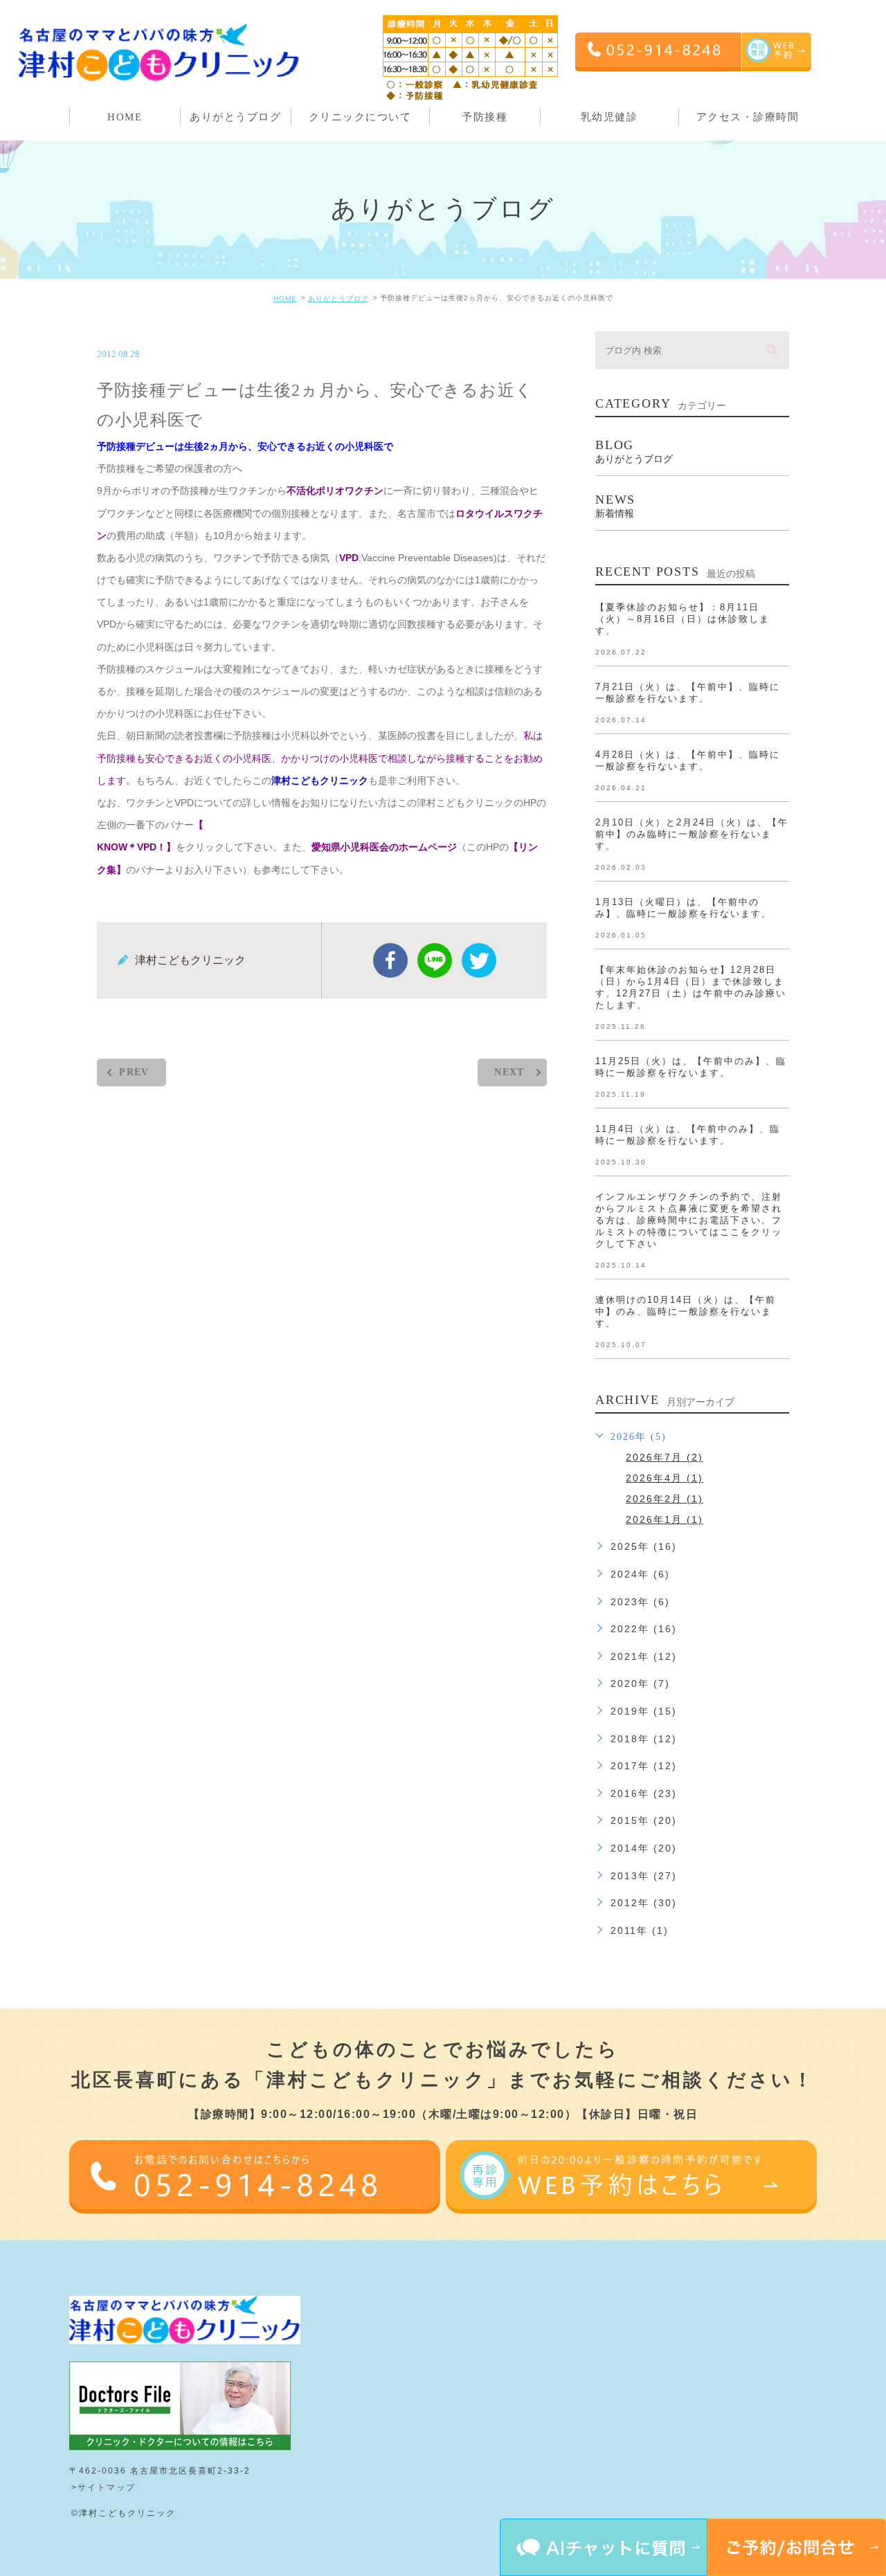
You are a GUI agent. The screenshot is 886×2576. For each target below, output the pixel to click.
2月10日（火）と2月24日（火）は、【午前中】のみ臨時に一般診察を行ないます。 (692, 834)
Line (435, 960)
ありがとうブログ (338, 299)
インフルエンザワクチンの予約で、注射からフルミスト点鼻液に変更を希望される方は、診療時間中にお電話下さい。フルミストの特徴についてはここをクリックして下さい (689, 1220)
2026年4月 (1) (664, 1478)
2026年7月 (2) (664, 1457)
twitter (479, 960)
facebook (390, 960)
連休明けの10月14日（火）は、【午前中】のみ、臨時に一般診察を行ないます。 (686, 1312)
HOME (285, 299)
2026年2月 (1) (664, 1499)
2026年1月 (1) (664, 1519)
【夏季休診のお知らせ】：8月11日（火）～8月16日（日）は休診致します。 (682, 619)
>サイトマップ (103, 2487)
